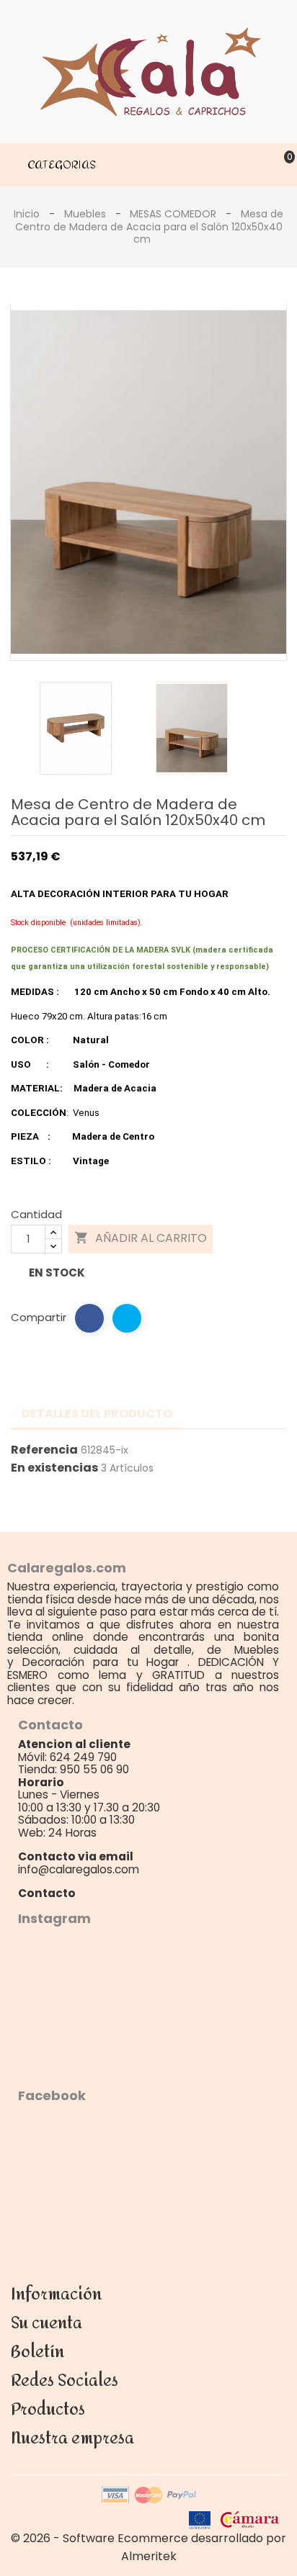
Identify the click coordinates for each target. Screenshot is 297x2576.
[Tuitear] (127, 1318)
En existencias (54, 1468)
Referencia (44, 1450)
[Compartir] (89, 1318)
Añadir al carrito (141, 1238)
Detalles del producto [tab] (97, 1414)
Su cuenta (46, 2323)
